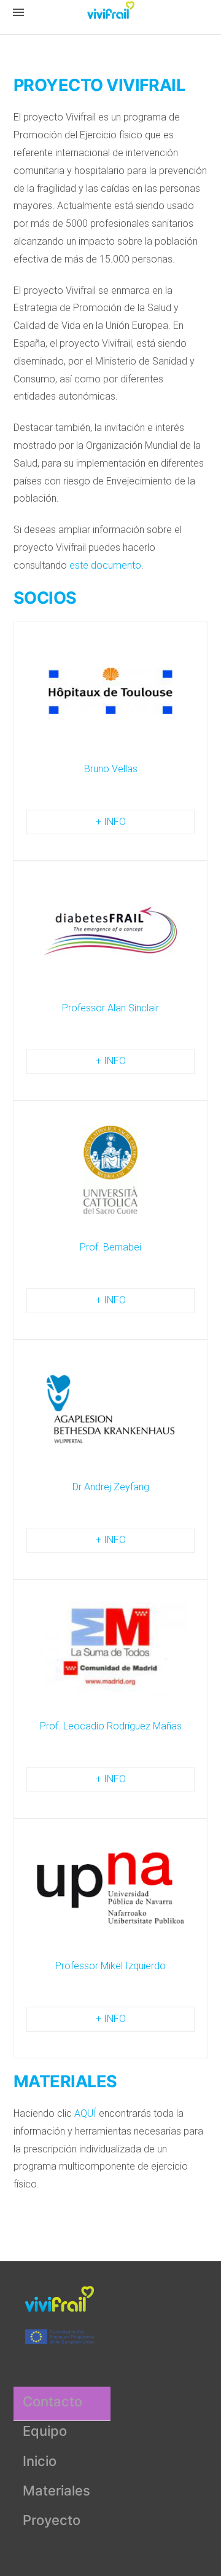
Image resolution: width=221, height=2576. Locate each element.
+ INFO (111, 822)
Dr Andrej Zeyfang (111, 1487)
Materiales (56, 2491)
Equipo (45, 2431)
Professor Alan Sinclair (110, 1008)
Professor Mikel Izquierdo (110, 1966)
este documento (105, 565)
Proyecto (52, 2520)
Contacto (52, 2401)
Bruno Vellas (111, 769)
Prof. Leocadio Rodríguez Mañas (111, 1726)
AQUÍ (85, 2113)
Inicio (40, 2461)
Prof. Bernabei (110, 1247)
